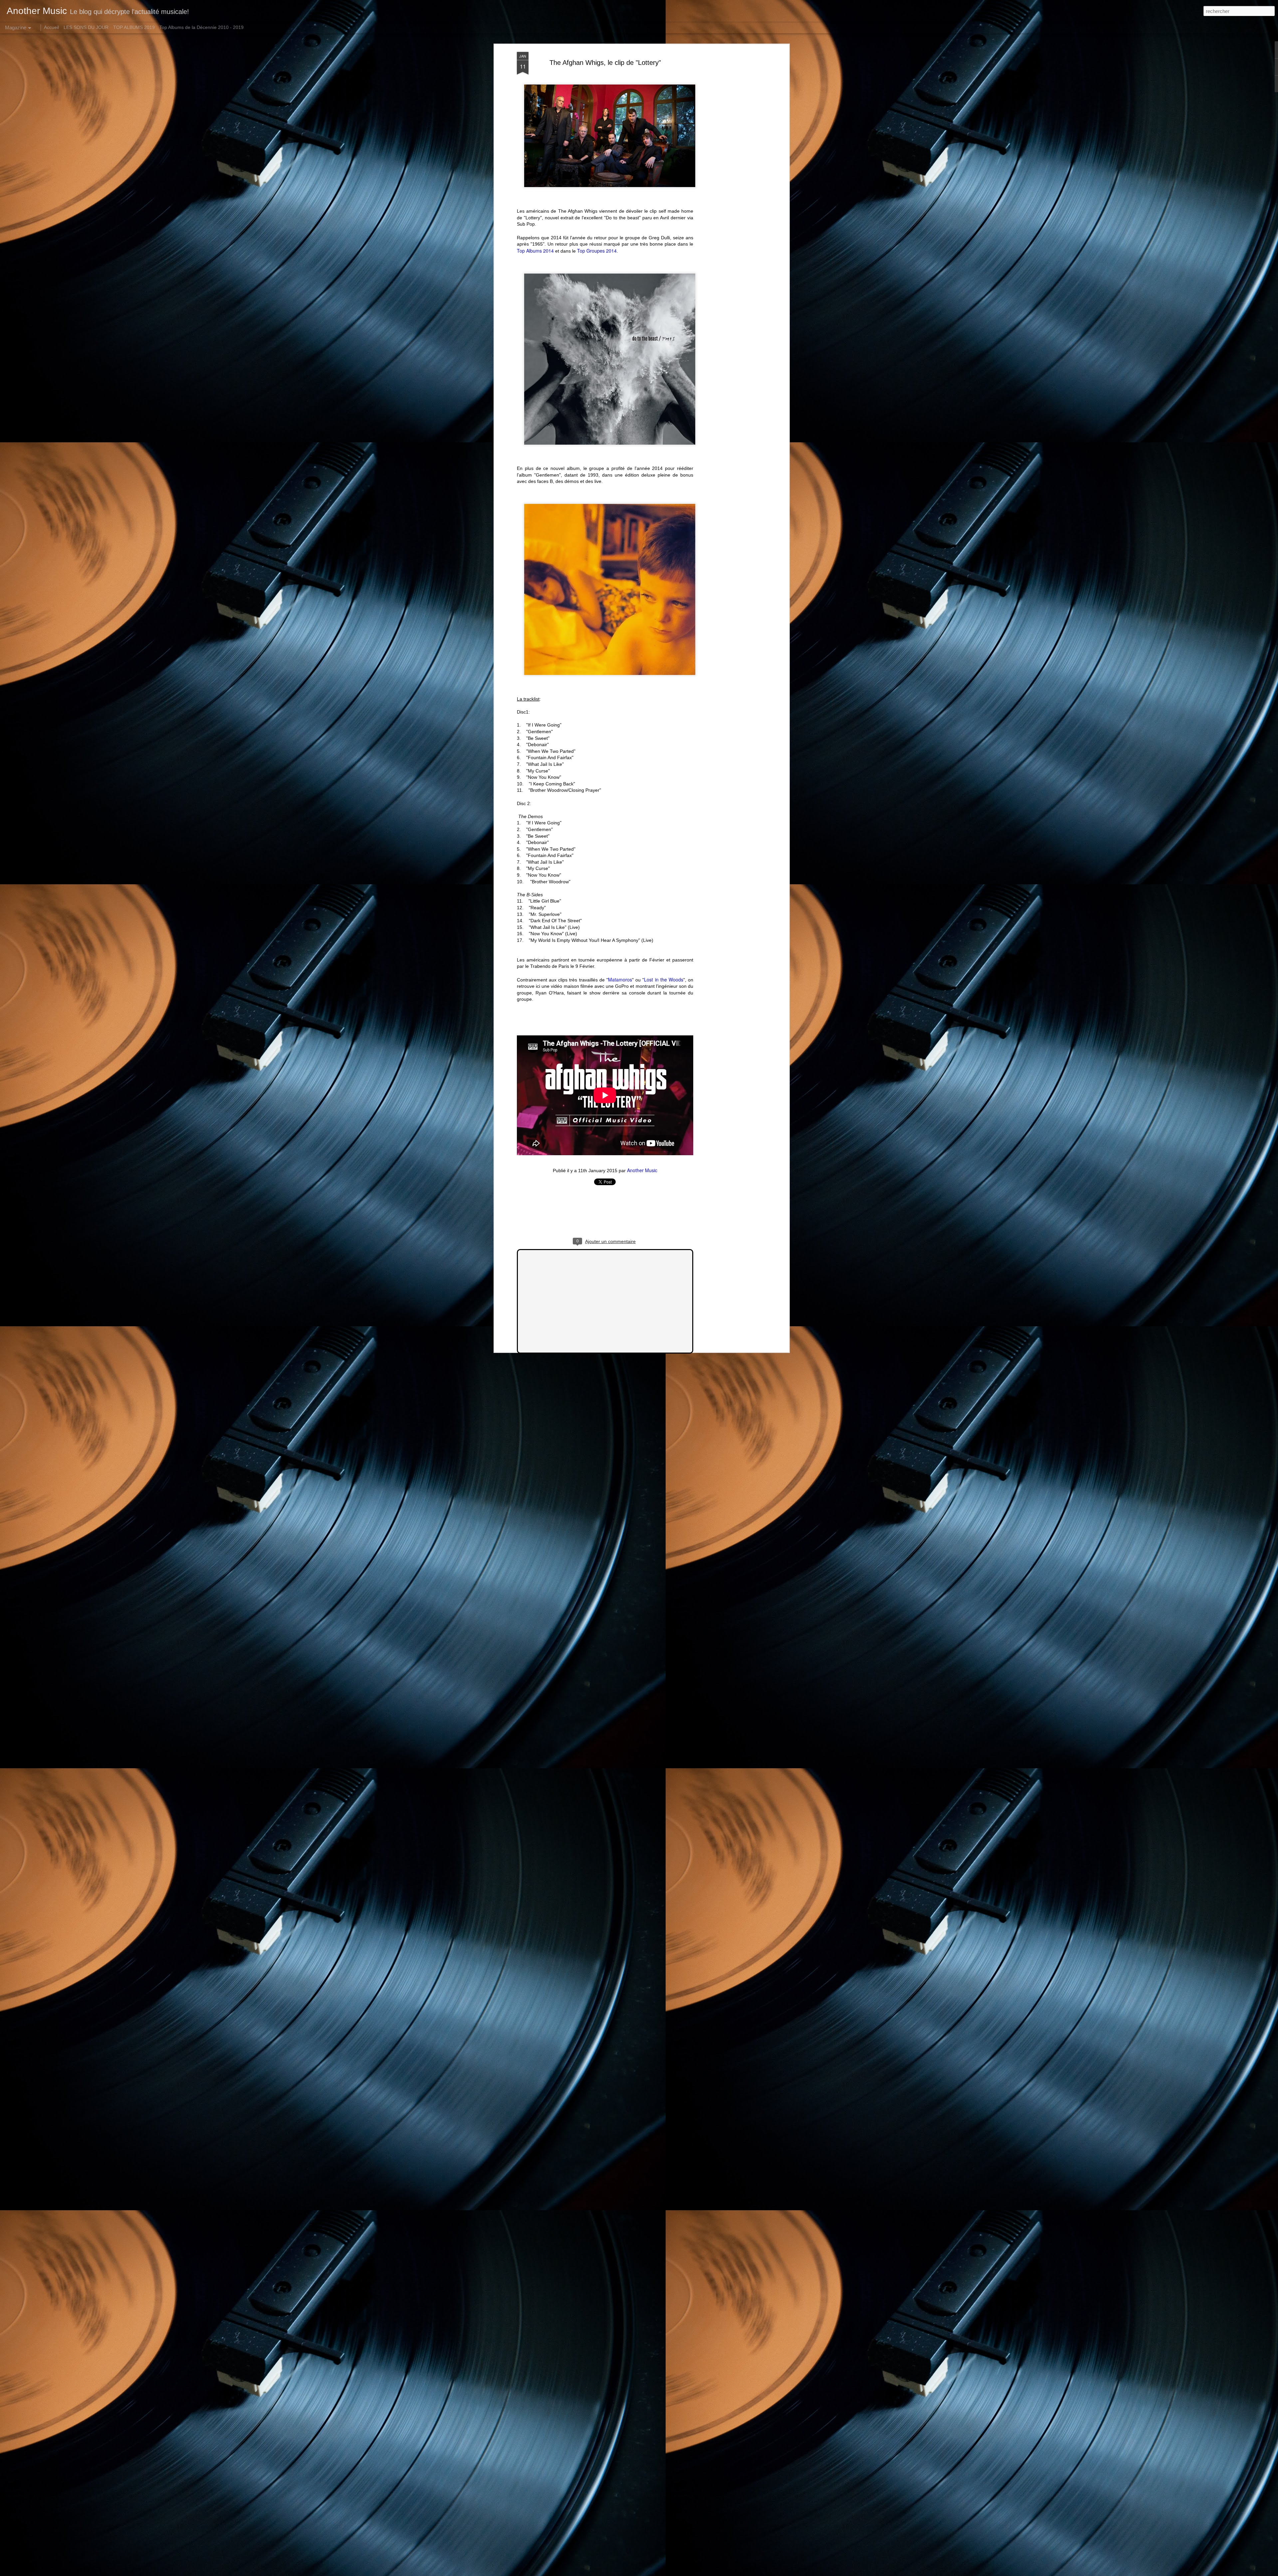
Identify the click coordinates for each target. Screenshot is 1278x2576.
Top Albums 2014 (535, 251)
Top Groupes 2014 (597, 251)
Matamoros (620, 979)
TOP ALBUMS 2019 (134, 27)
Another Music (642, 1170)
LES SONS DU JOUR (86, 27)
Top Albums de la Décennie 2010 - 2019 (202, 27)
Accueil (51, 27)
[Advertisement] (730, 157)
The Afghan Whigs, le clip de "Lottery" (605, 63)
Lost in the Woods (664, 979)
